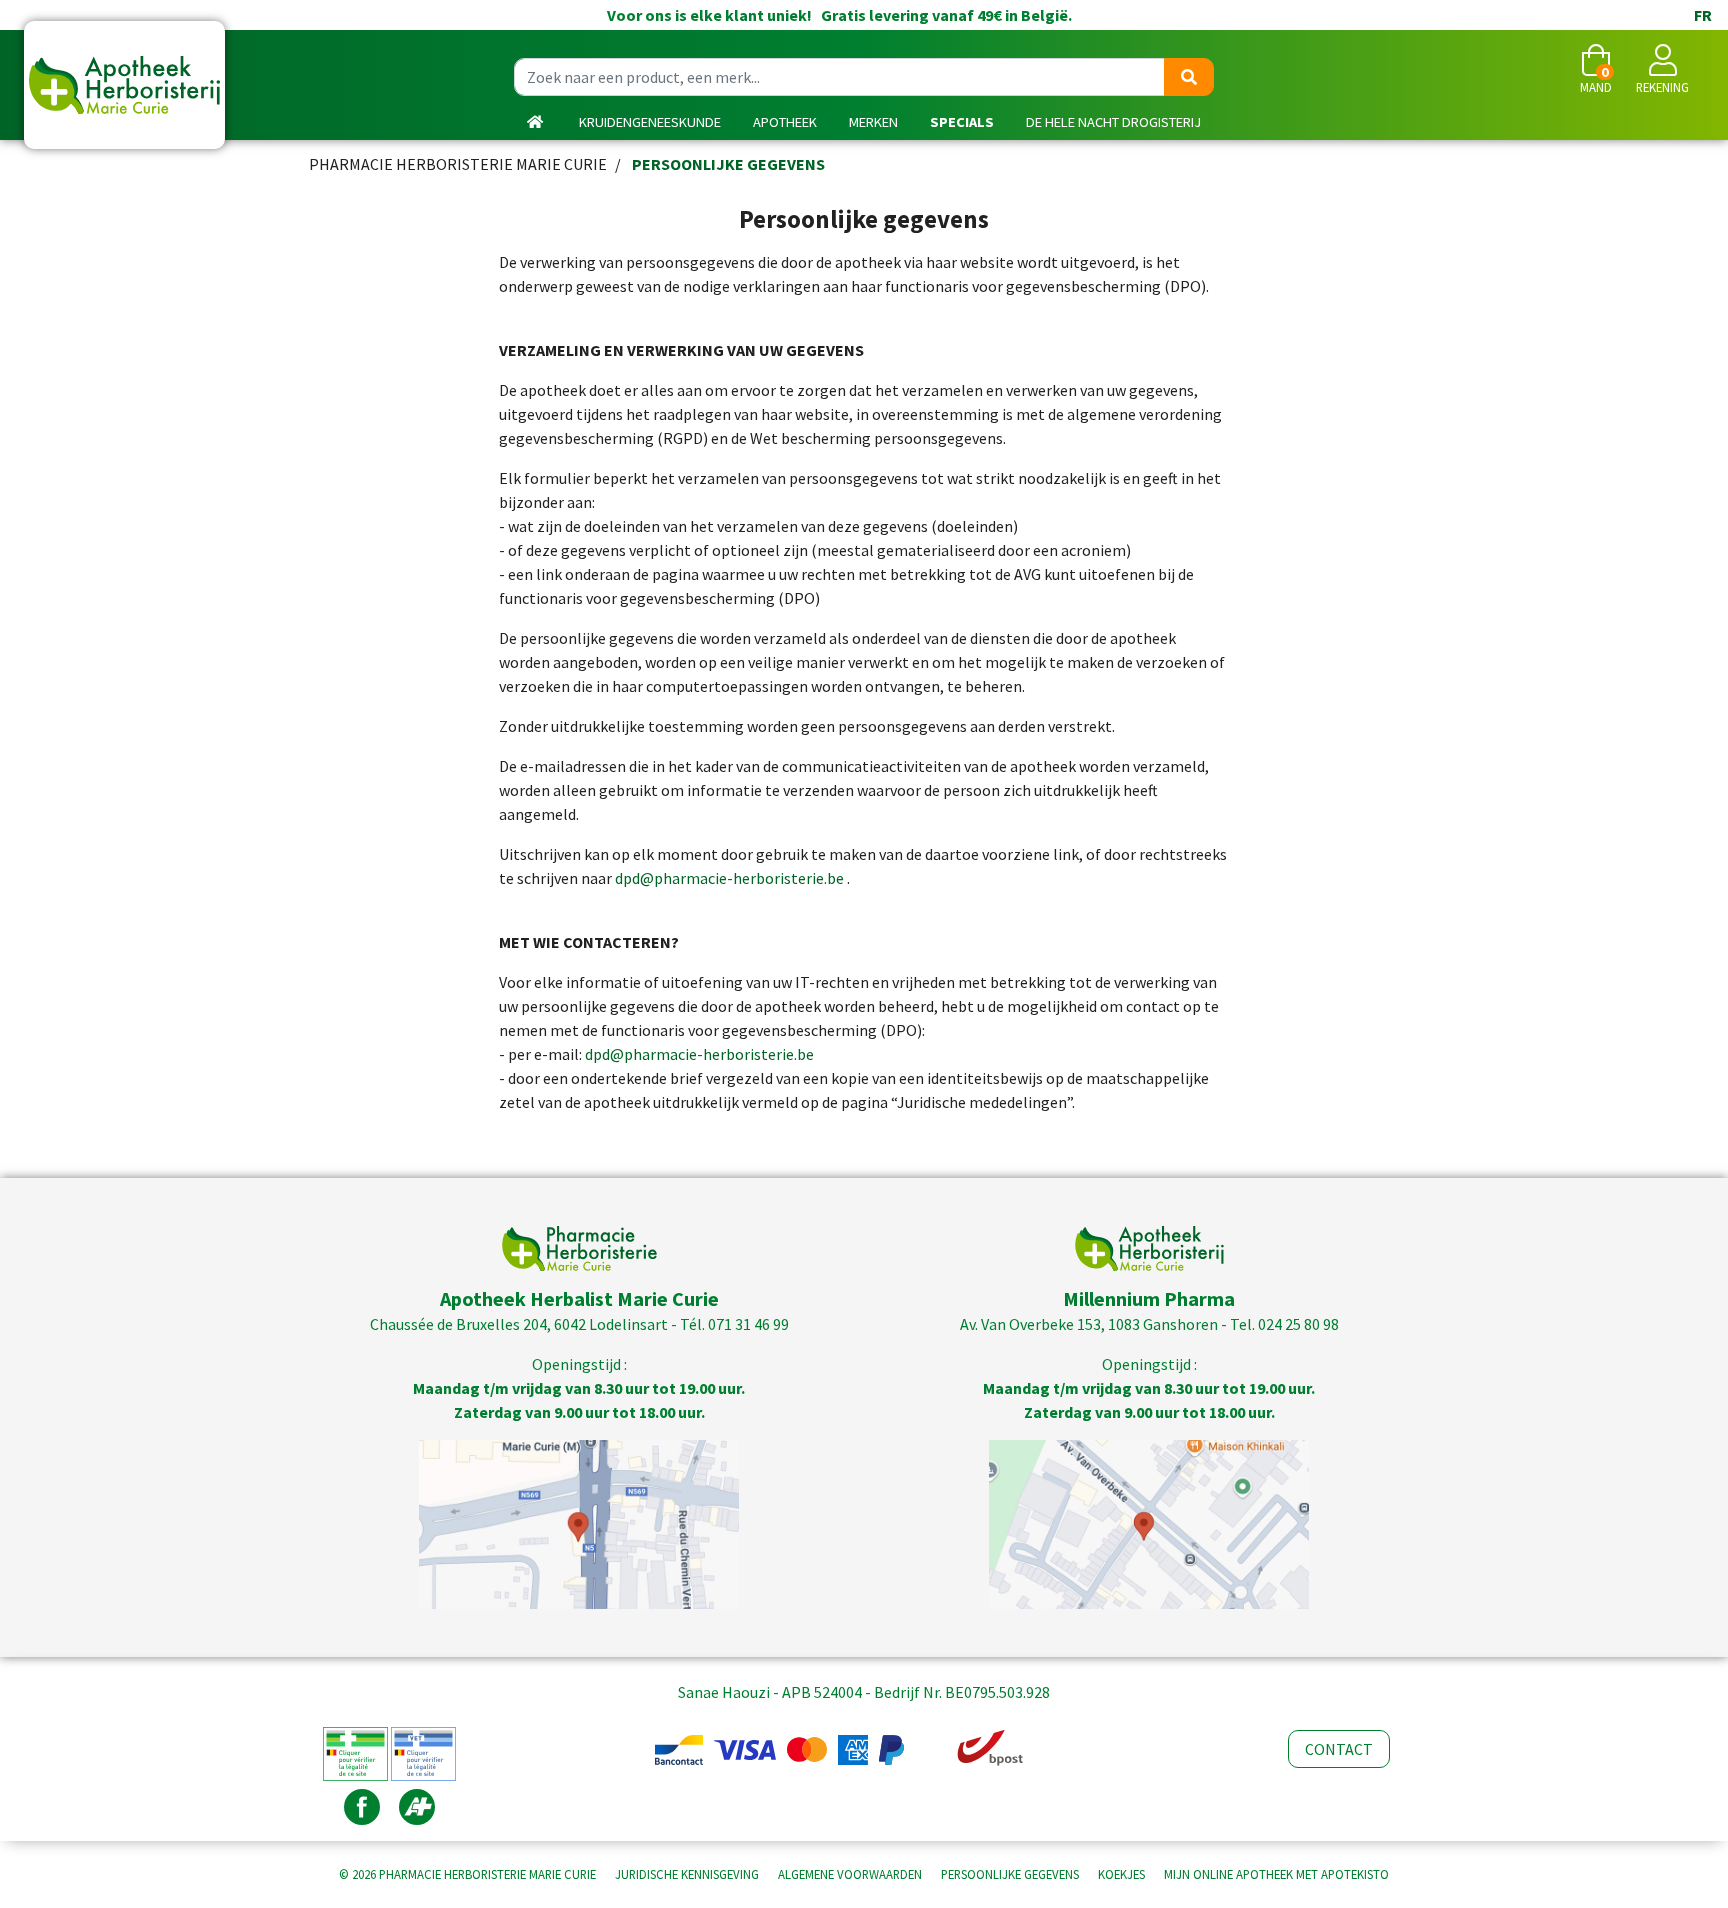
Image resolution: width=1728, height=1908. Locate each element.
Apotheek (785, 122)
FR (1703, 15)
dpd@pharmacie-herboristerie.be (729, 878)
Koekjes (1121, 1874)
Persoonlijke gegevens (1010, 1874)
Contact (1339, 1749)
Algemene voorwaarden (850, 1874)
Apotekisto (1276, 1874)
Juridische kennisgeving (687, 1874)
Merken (873, 122)
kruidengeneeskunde (650, 122)
